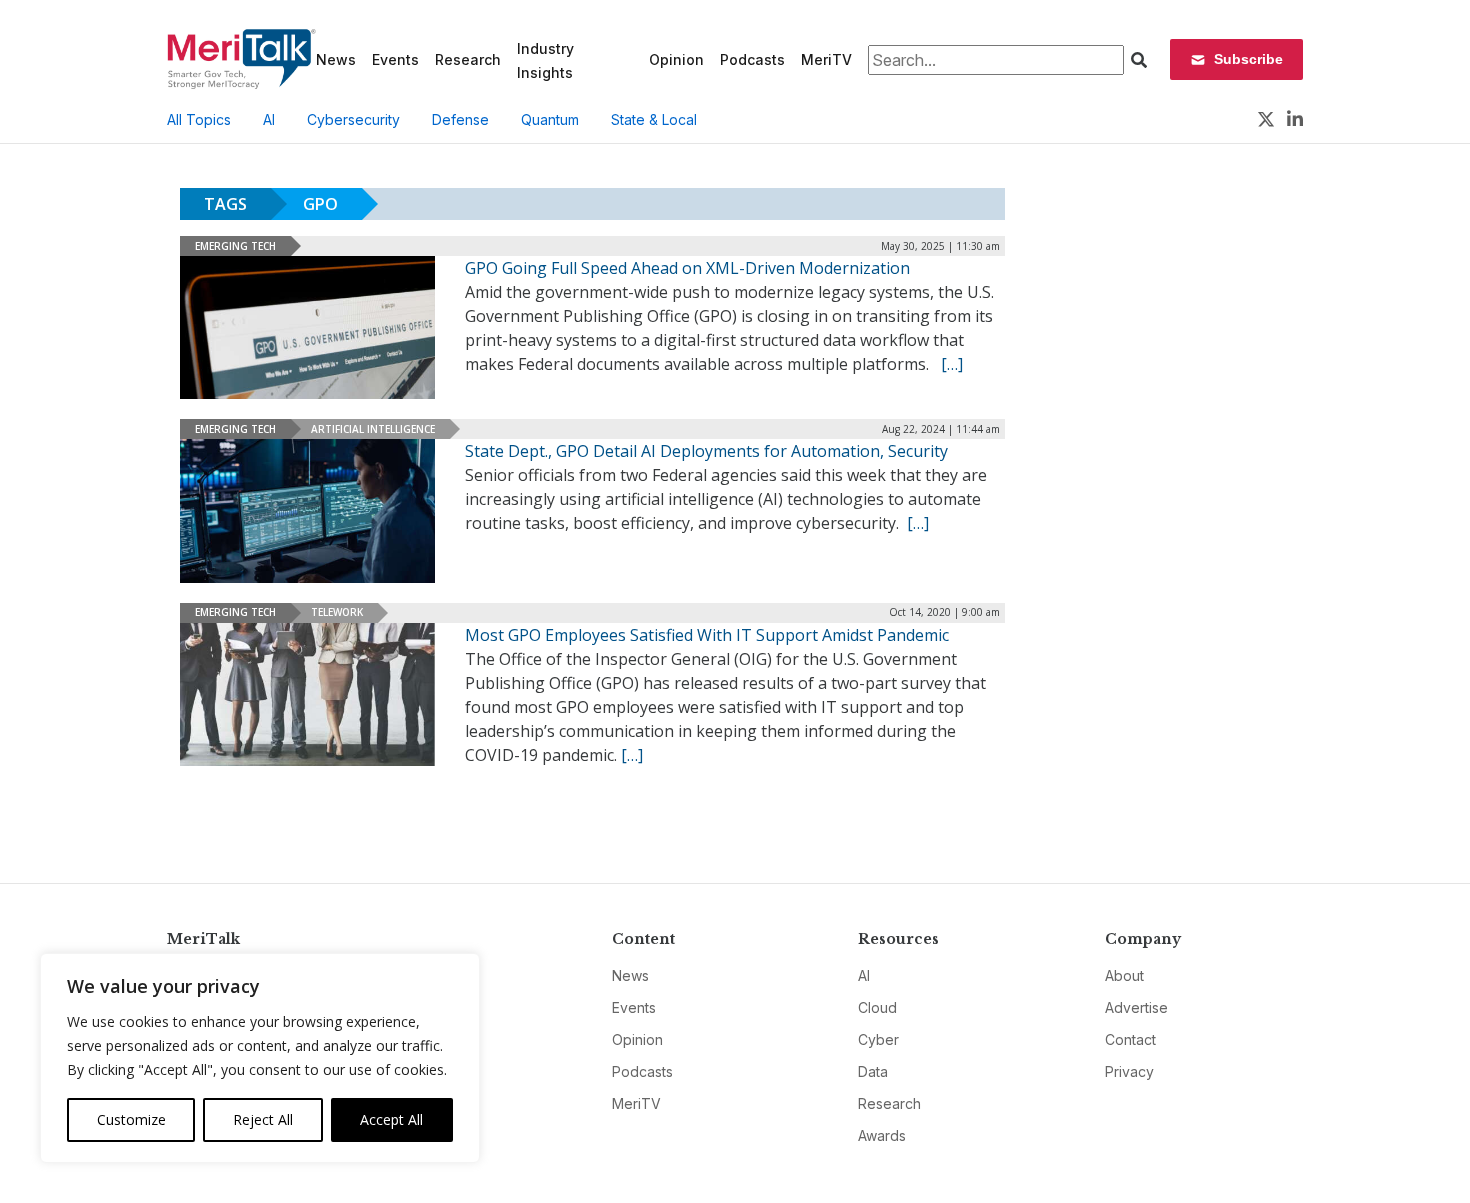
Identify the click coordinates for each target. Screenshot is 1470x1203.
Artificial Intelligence (373, 429)
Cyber (878, 1039)
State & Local (654, 119)
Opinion (676, 59)
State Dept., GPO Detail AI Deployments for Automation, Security (706, 451)
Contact (1130, 1039)
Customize (131, 1119)
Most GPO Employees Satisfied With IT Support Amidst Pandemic (707, 635)
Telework (337, 612)
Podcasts (752, 59)
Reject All (263, 1119)
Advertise (1136, 1007)
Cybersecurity (353, 119)
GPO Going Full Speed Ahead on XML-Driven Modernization (687, 268)
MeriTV (826, 59)
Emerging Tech (235, 246)
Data (873, 1071)
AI (269, 119)
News (336, 59)
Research (468, 59)
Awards (882, 1135)
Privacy (1129, 1071)
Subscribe (1248, 59)
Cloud (877, 1007)
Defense (460, 119)
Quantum (550, 119)
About (1124, 975)
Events (395, 59)
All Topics (199, 119)
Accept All (391, 1119)
